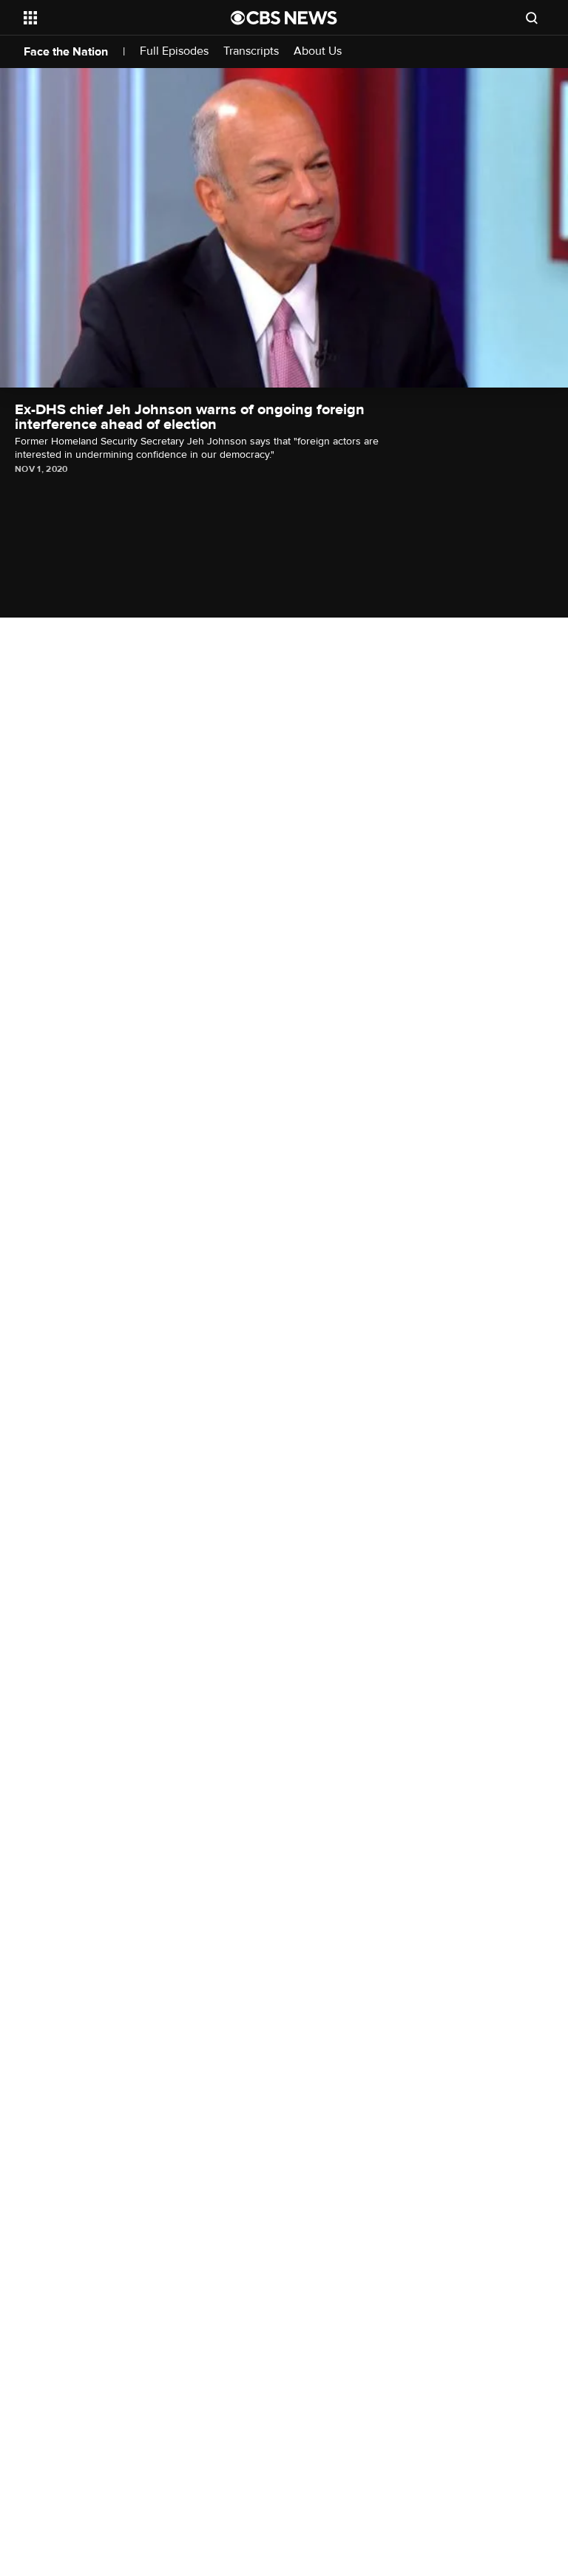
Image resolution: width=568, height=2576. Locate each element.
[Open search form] (532, 18)
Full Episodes (174, 51)
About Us (318, 51)
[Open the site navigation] (111, 18)
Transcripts (251, 51)
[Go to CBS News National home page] (284, 18)
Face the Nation (66, 52)
